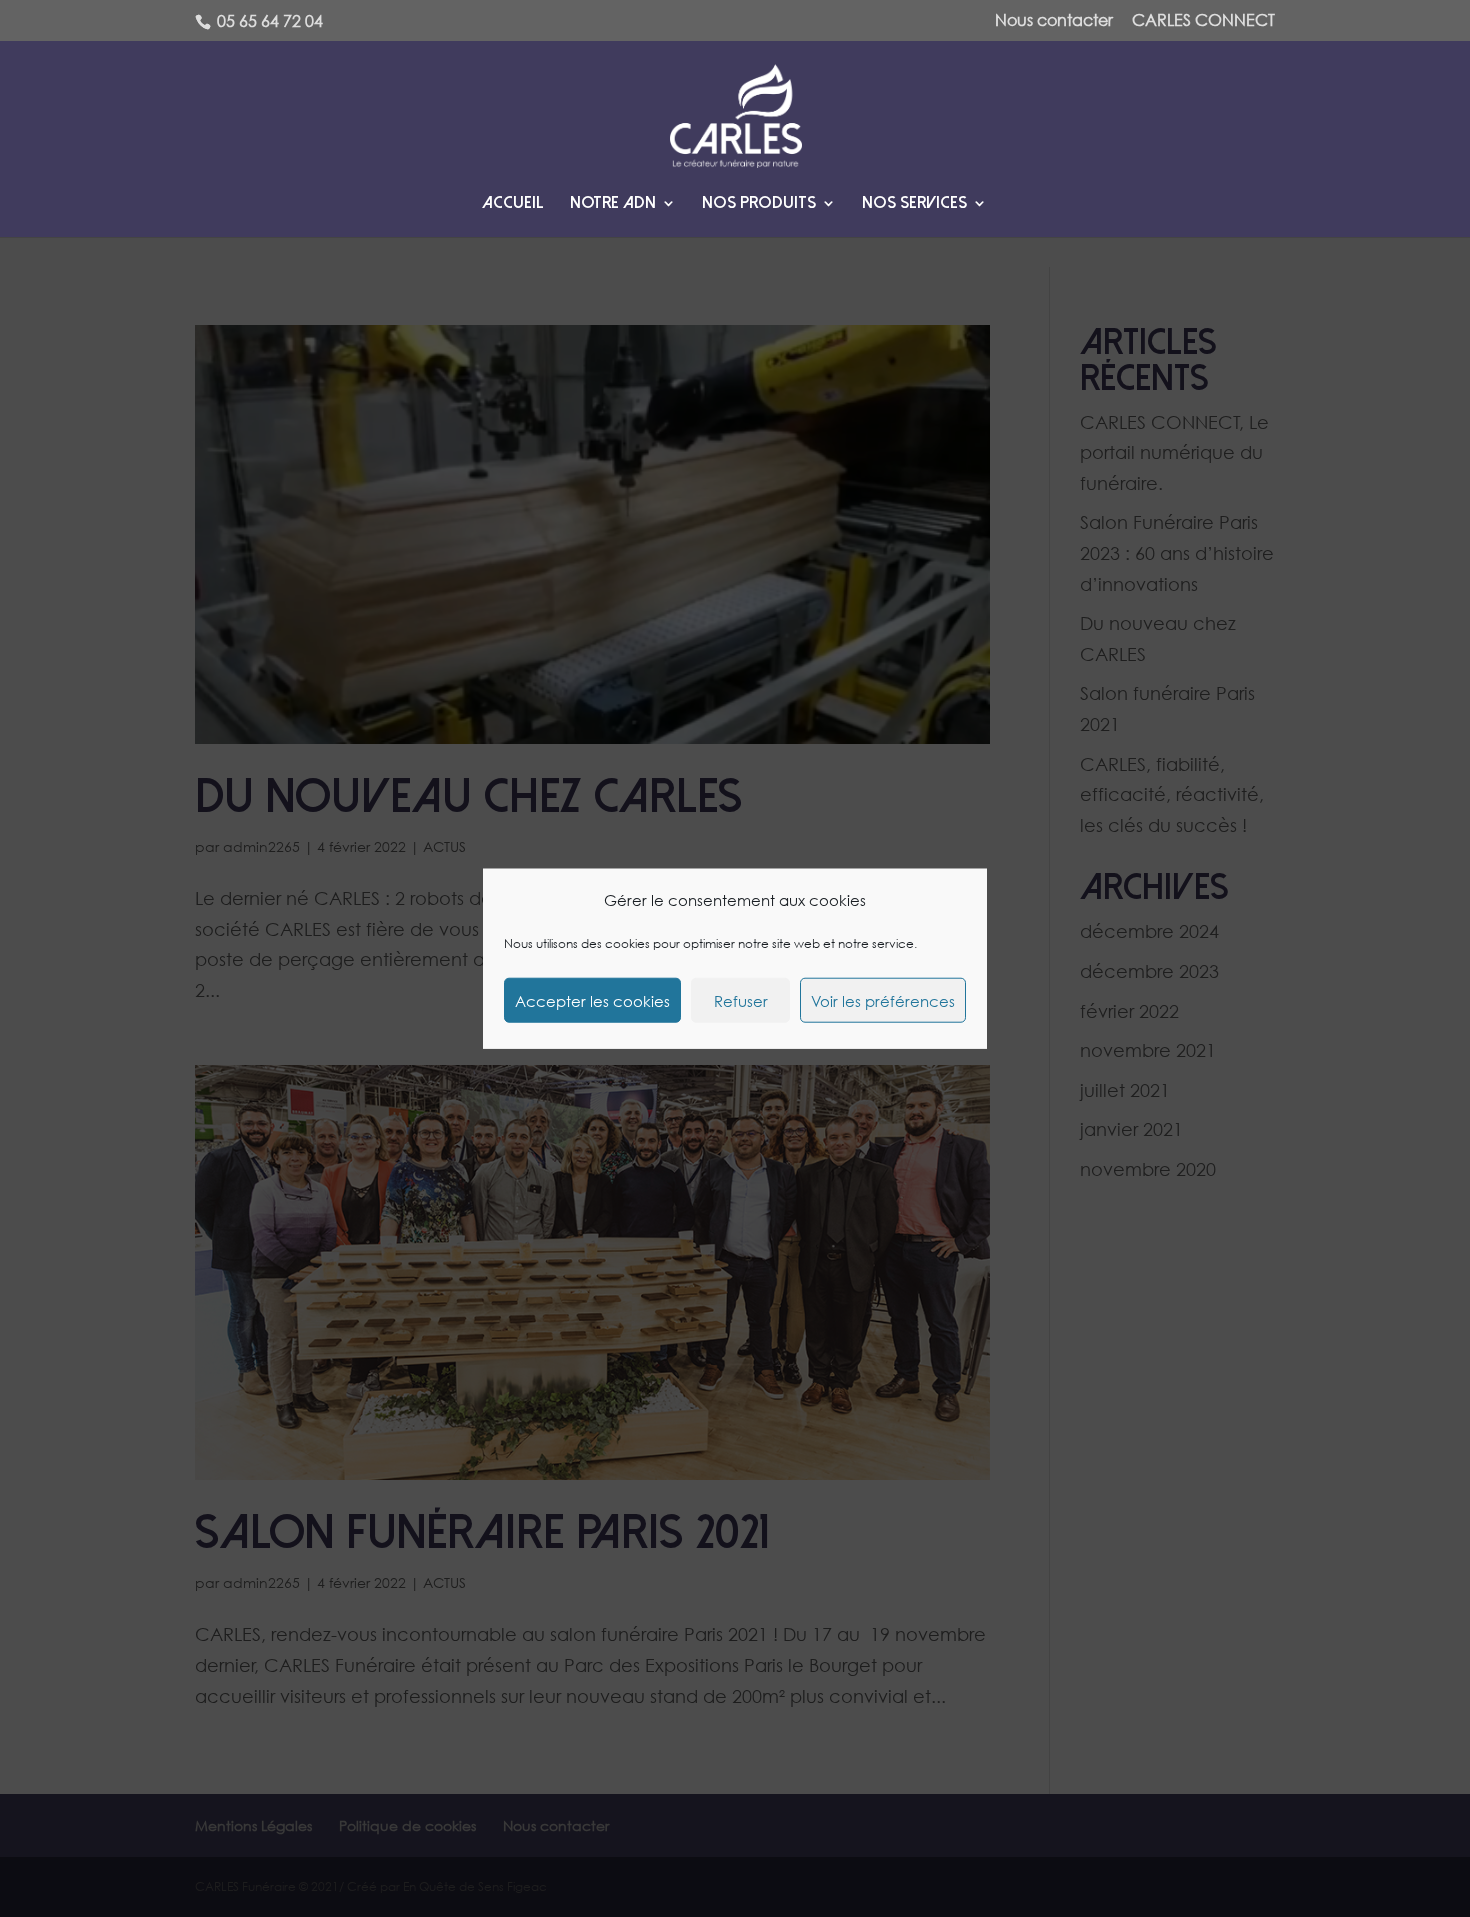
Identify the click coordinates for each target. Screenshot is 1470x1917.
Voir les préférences (883, 1000)
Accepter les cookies (592, 1000)
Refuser (741, 1000)
